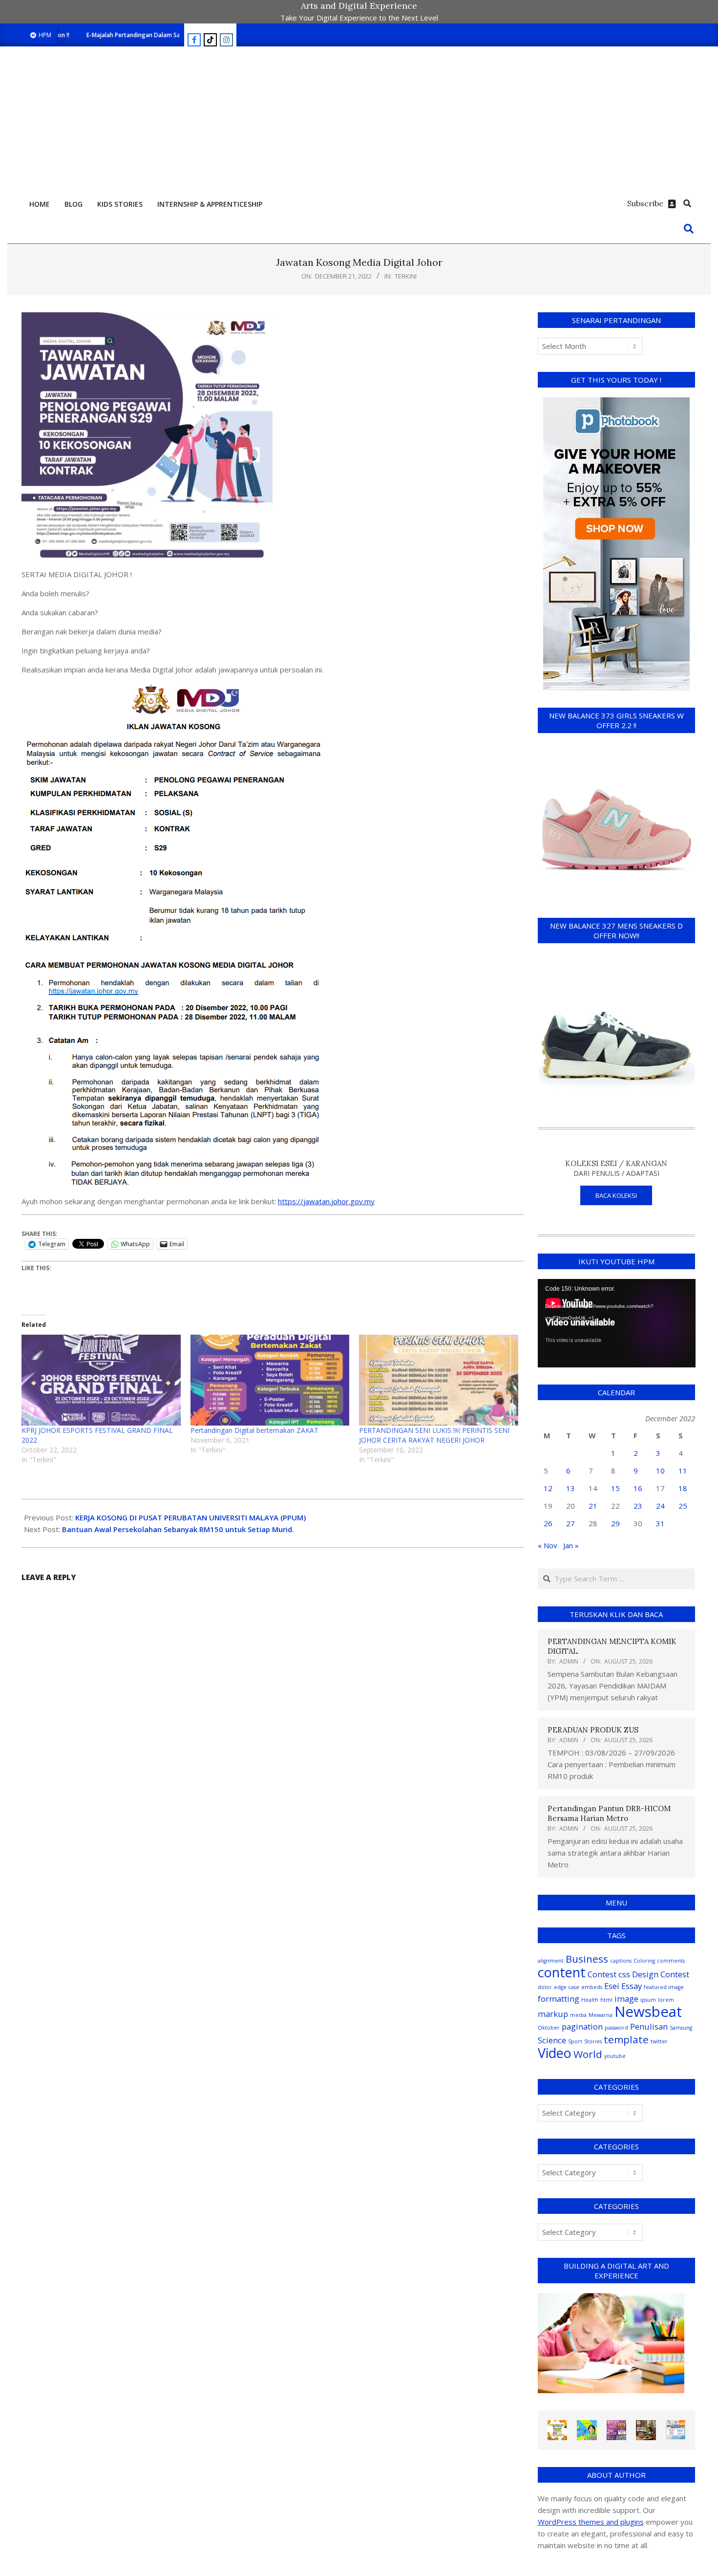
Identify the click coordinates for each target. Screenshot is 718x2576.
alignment (551, 1961)
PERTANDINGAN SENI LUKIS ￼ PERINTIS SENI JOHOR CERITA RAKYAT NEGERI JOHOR (434, 1435)
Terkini (406, 276)
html (606, 2000)
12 (548, 1488)
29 (615, 1523)
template (626, 2039)
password (616, 2028)
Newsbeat (648, 2012)
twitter (659, 2041)
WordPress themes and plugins (591, 2522)
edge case (567, 1987)
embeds (592, 1987)
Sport (575, 2041)
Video (555, 2053)
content (562, 1972)
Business (587, 1959)
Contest (602, 1974)
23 (638, 1506)
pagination (582, 2026)
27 (570, 1523)
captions (621, 1961)
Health (590, 2000)
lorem (666, 2000)
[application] (617, 1323)
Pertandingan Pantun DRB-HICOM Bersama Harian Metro (609, 1813)
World (588, 2054)
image (626, 1999)
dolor (545, 1987)
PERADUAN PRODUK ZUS (593, 1730)
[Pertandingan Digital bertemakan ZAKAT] (270, 1380)
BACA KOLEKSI (616, 1195)
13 (570, 1488)
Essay (632, 1986)
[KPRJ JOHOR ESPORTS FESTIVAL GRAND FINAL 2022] (101, 1380)
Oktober (549, 2028)
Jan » (571, 1545)
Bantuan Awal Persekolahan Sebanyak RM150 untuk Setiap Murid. (178, 1529)
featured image (664, 1987)
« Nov (548, 1545)
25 (683, 1506)
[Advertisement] (359, 120)
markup (553, 2014)
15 (615, 1488)
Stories (593, 2041)
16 (638, 1488)
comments (671, 1961)
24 (660, 1506)
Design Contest (661, 1974)
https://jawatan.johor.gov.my (326, 1201)
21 (593, 1506)
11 (683, 1471)
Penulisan (649, 2026)
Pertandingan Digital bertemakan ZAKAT (254, 1430)
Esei (612, 1986)
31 (660, 1523)
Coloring (644, 1961)
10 (660, 1471)
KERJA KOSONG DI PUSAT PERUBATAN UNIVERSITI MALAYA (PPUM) (190, 1517)
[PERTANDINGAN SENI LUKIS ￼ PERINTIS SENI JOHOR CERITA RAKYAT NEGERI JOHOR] (439, 1380)
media (578, 2015)
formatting (559, 1999)
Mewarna (601, 2015)
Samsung (681, 2028)
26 (548, 1523)
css (624, 1974)
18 (683, 1488)
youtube (615, 2056)
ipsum (648, 2000)
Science (552, 2040)
